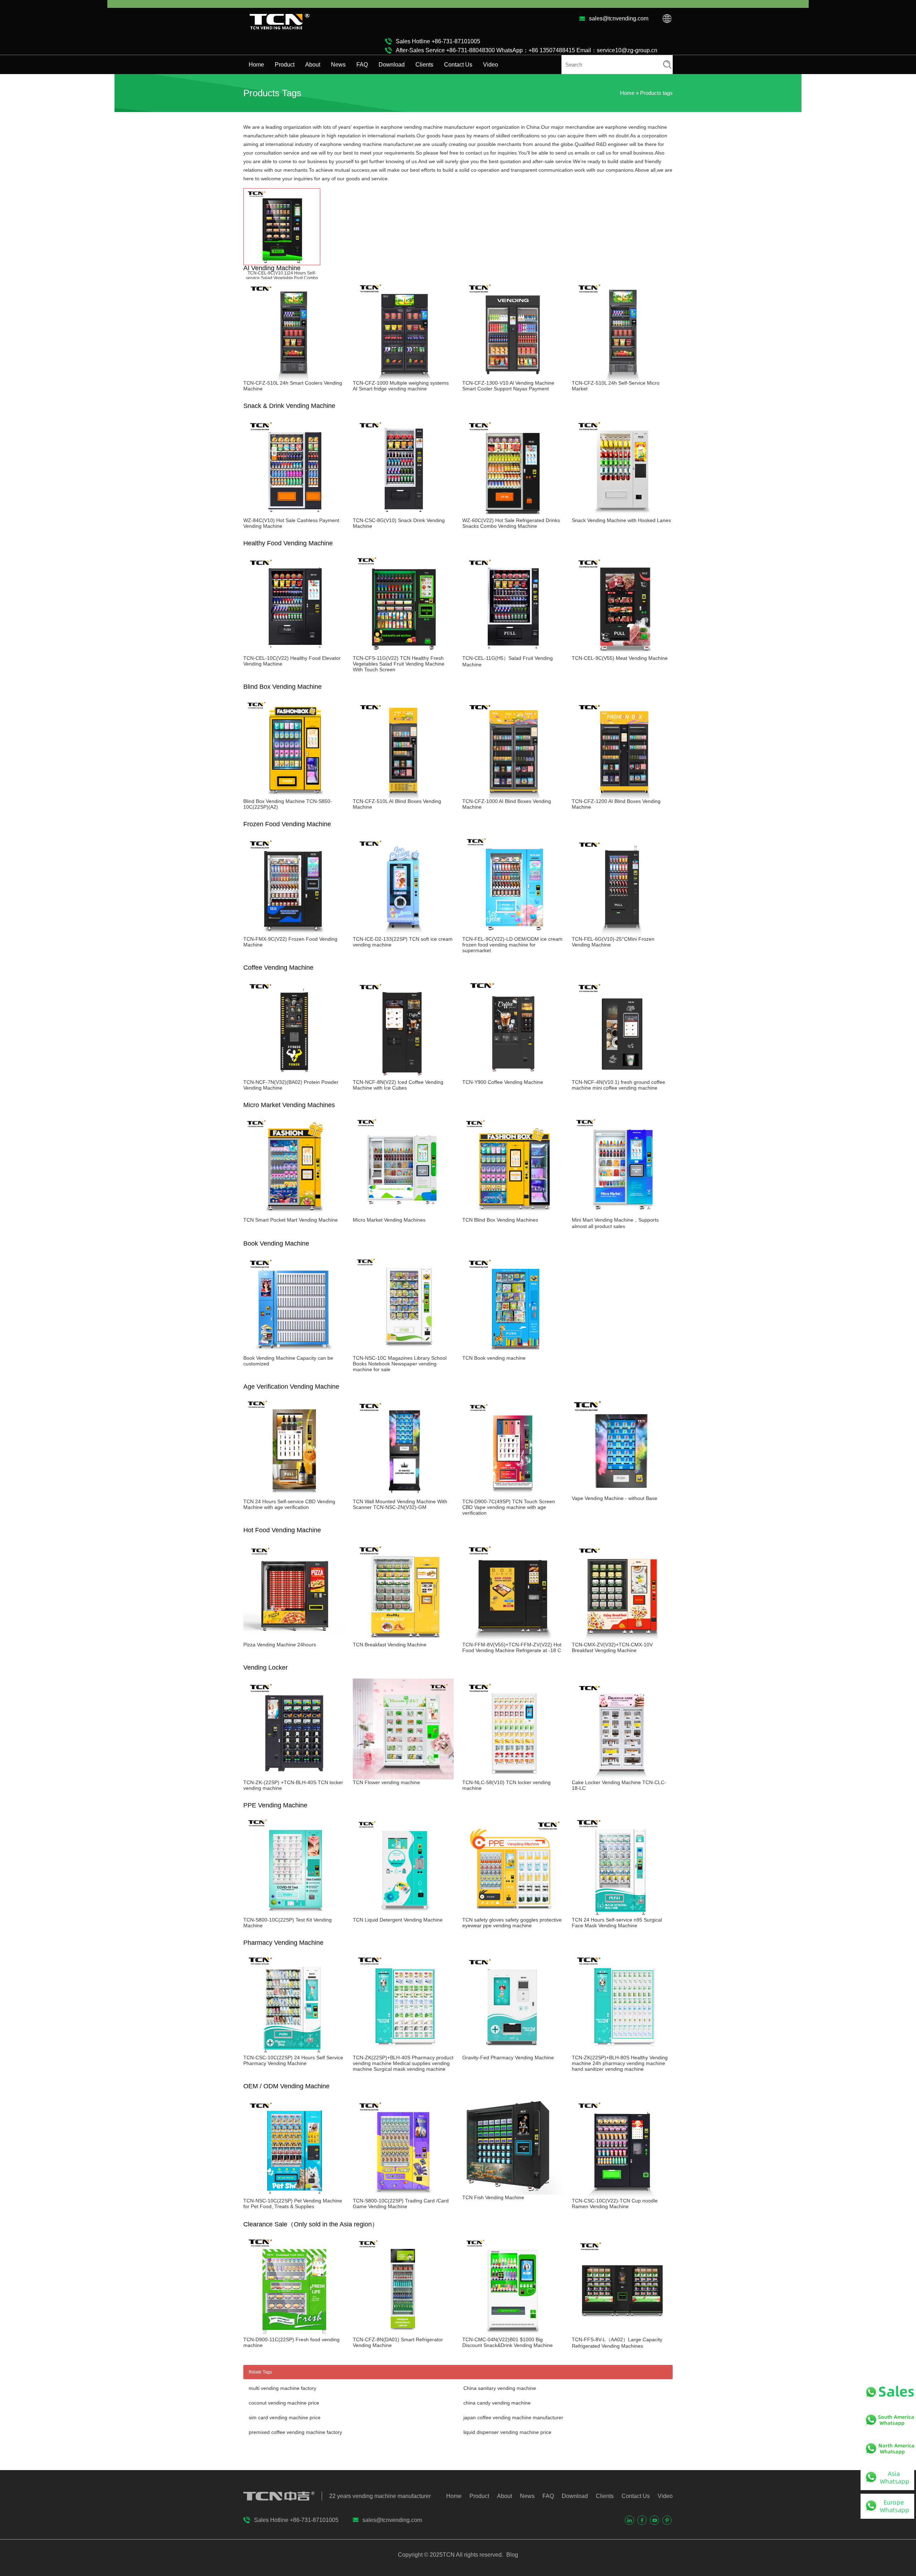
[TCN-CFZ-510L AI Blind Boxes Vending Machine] (403, 795)
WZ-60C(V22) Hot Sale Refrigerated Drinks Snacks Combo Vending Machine (511, 523)
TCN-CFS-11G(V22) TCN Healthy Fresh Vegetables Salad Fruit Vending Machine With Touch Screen (399, 664)
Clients (424, 65)
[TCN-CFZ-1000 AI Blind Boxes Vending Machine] (513, 795)
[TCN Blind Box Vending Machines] (513, 1214)
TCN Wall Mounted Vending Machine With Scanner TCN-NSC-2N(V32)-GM (400, 1504)
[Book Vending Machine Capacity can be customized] (294, 1352)
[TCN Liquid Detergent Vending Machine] (403, 1914)
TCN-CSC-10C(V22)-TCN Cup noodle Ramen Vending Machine (615, 2204)
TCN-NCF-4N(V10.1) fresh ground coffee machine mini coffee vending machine (618, 1085)
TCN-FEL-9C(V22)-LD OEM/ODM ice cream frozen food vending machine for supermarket (512, 945)
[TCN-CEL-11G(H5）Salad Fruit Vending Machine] (513, 652)
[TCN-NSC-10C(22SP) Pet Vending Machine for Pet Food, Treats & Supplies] (294, 2195)
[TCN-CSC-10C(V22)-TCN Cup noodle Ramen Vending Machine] (622, 2195)
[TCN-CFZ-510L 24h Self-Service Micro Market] (622, 377)
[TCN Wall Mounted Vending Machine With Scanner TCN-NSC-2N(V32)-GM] (403, 1496)
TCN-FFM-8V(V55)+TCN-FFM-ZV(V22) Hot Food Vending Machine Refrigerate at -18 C (512, 1647)
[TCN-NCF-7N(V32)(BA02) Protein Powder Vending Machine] (294, 1076)
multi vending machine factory (282, 2388)
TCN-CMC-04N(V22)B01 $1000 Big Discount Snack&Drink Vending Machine (508, 2342)
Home (256, 65)
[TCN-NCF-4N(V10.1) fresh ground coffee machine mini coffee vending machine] (622, 1076)
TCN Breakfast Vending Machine (390, 1645)
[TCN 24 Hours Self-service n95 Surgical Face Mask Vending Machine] (622, 1914)
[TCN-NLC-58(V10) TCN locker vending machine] (513, 1777)
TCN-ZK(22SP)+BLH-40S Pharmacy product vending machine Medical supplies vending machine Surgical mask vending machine (403, 2063)
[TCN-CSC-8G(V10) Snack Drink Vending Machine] (403, 515)
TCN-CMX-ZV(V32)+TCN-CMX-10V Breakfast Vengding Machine (612, 1647)
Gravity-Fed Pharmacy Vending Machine (508, 2058)
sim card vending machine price (285, 2417)
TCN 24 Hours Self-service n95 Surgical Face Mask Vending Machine (617, 1923)
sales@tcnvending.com (619, 18)
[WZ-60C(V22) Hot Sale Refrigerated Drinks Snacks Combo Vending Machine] (513, 515)
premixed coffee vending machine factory (295, 2432)
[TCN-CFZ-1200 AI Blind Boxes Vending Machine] (622, 795)
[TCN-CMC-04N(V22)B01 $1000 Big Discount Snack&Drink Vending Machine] (513, 2334)
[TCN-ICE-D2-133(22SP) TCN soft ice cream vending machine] (403, 933)
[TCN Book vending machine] (513, 1352)
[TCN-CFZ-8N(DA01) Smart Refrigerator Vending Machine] (403, 2334)
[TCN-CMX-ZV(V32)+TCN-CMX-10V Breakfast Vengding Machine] (622, 1639)
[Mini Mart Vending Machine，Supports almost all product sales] (622, 1214)
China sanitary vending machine (500, 2388)
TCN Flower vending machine (386, 1782)
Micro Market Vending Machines (389, 1220)
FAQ (362, 65)
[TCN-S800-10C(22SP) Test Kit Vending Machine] (294, 1914)
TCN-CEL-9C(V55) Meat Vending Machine (620, 658)
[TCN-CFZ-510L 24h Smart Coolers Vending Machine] (294, 377)
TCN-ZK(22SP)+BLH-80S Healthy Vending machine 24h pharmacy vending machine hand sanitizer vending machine (620, 2063)
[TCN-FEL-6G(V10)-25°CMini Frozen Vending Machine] (622, 933)
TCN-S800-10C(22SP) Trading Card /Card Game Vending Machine (401, 2204)
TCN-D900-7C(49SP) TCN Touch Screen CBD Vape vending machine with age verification (509, 1507)
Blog (511, 2555)
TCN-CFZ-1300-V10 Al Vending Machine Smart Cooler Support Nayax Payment (508, 386)
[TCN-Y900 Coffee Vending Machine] (513, 1076)
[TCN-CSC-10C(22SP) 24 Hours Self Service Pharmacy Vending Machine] (294, 2052)
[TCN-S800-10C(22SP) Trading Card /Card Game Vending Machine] (403, 2195)
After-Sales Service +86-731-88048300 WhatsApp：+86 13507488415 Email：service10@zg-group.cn (527, 50)
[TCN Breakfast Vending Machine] (403, 1639)
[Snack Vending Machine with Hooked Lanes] (622, 515)
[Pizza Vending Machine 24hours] (294, 1639)
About (313, 65)
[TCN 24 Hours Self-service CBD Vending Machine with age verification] (294, 1496)
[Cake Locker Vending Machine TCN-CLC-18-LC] (622, 1777)
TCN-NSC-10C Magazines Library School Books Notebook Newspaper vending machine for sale (400, 1364)
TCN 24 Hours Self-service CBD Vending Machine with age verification (289, 1504)
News (338, 65)
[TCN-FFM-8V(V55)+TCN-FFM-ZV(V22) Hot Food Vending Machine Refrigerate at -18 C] (513, 1639)
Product (285, 65)
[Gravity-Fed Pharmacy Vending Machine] (513, 2052)
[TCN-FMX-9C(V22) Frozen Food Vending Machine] (294, 933)
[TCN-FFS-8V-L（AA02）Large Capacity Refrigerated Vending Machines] (622, 2334)
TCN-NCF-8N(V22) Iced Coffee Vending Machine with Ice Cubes (398, 1085)
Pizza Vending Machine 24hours (280, 1645)
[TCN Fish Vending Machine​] (513, 2192)
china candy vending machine (497, 2403)
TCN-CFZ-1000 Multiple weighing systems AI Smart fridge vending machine (401, 386)
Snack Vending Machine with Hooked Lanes (621, 520)
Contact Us (458, 65)
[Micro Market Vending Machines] (403, 1214)
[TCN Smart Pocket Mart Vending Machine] (294, 1214)
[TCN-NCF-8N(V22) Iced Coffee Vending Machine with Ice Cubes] (403, 1076)
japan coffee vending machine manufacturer (513, 2417)
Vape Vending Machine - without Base (615, 1498)
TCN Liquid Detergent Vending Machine (398, 1920)
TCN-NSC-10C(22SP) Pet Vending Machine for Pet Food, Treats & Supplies (293, 2204)
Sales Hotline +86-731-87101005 (438, 41)
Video (491, 65)
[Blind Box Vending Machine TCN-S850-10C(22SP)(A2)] (294, 795)
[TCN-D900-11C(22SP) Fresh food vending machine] (294, 2334)
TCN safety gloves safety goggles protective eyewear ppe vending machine (512, 1923)
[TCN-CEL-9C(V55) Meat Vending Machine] (622, 652)
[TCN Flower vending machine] (403, 1777)
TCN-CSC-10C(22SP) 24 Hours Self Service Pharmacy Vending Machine (293, 2060)
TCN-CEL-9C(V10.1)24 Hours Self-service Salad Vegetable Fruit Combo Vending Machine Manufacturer (282, 278)
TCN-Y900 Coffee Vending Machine (503, 1082)
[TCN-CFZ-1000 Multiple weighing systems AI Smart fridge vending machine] (403, 377)
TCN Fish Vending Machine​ (493, 2197)
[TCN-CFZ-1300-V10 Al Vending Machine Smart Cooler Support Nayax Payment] (513, 377)
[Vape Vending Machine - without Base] (622, 1492)
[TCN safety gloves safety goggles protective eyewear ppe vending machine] (513, 1914)
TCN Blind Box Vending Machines (500, 1220)
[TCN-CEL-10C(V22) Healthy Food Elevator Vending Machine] (294, 652)
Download (392, 65)
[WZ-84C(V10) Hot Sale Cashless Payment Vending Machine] (294, 515)
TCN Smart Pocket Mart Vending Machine (291, 1220)
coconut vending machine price (284, 2403)
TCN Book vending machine (494, 1358)
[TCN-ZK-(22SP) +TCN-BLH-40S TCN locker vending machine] (294, 1777)
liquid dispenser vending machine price (507, 2432)
